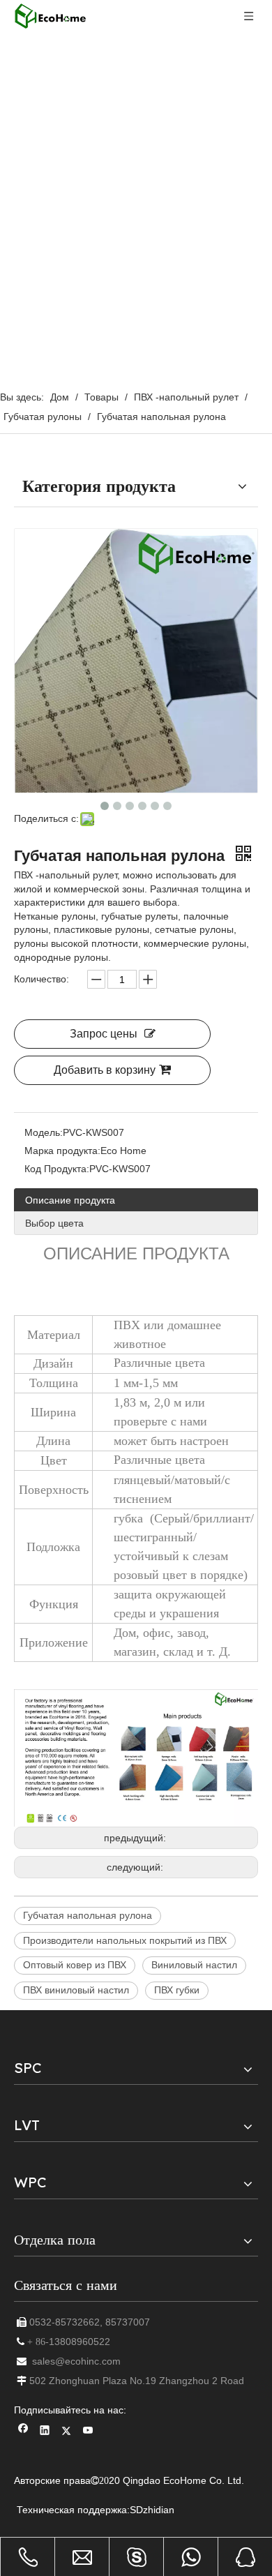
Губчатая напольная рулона (88, 1915)
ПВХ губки (177, 1990)
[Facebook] (23, 2432)
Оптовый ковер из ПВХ (75, 1965)
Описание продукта (70, 1200)
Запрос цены (104, 1034)
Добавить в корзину (105, 1070)
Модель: (44, 1132)
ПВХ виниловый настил (76, 1990)
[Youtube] (88, 2432)
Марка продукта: (62, 1151)
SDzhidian (152, 2510)
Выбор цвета (54, 1223)
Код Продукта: (57, 1169)
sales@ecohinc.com (76, 2361)
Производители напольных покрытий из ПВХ (125, 1940)
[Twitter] (67, 2432)
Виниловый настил (194, 1965)
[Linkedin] (45, 2432)
